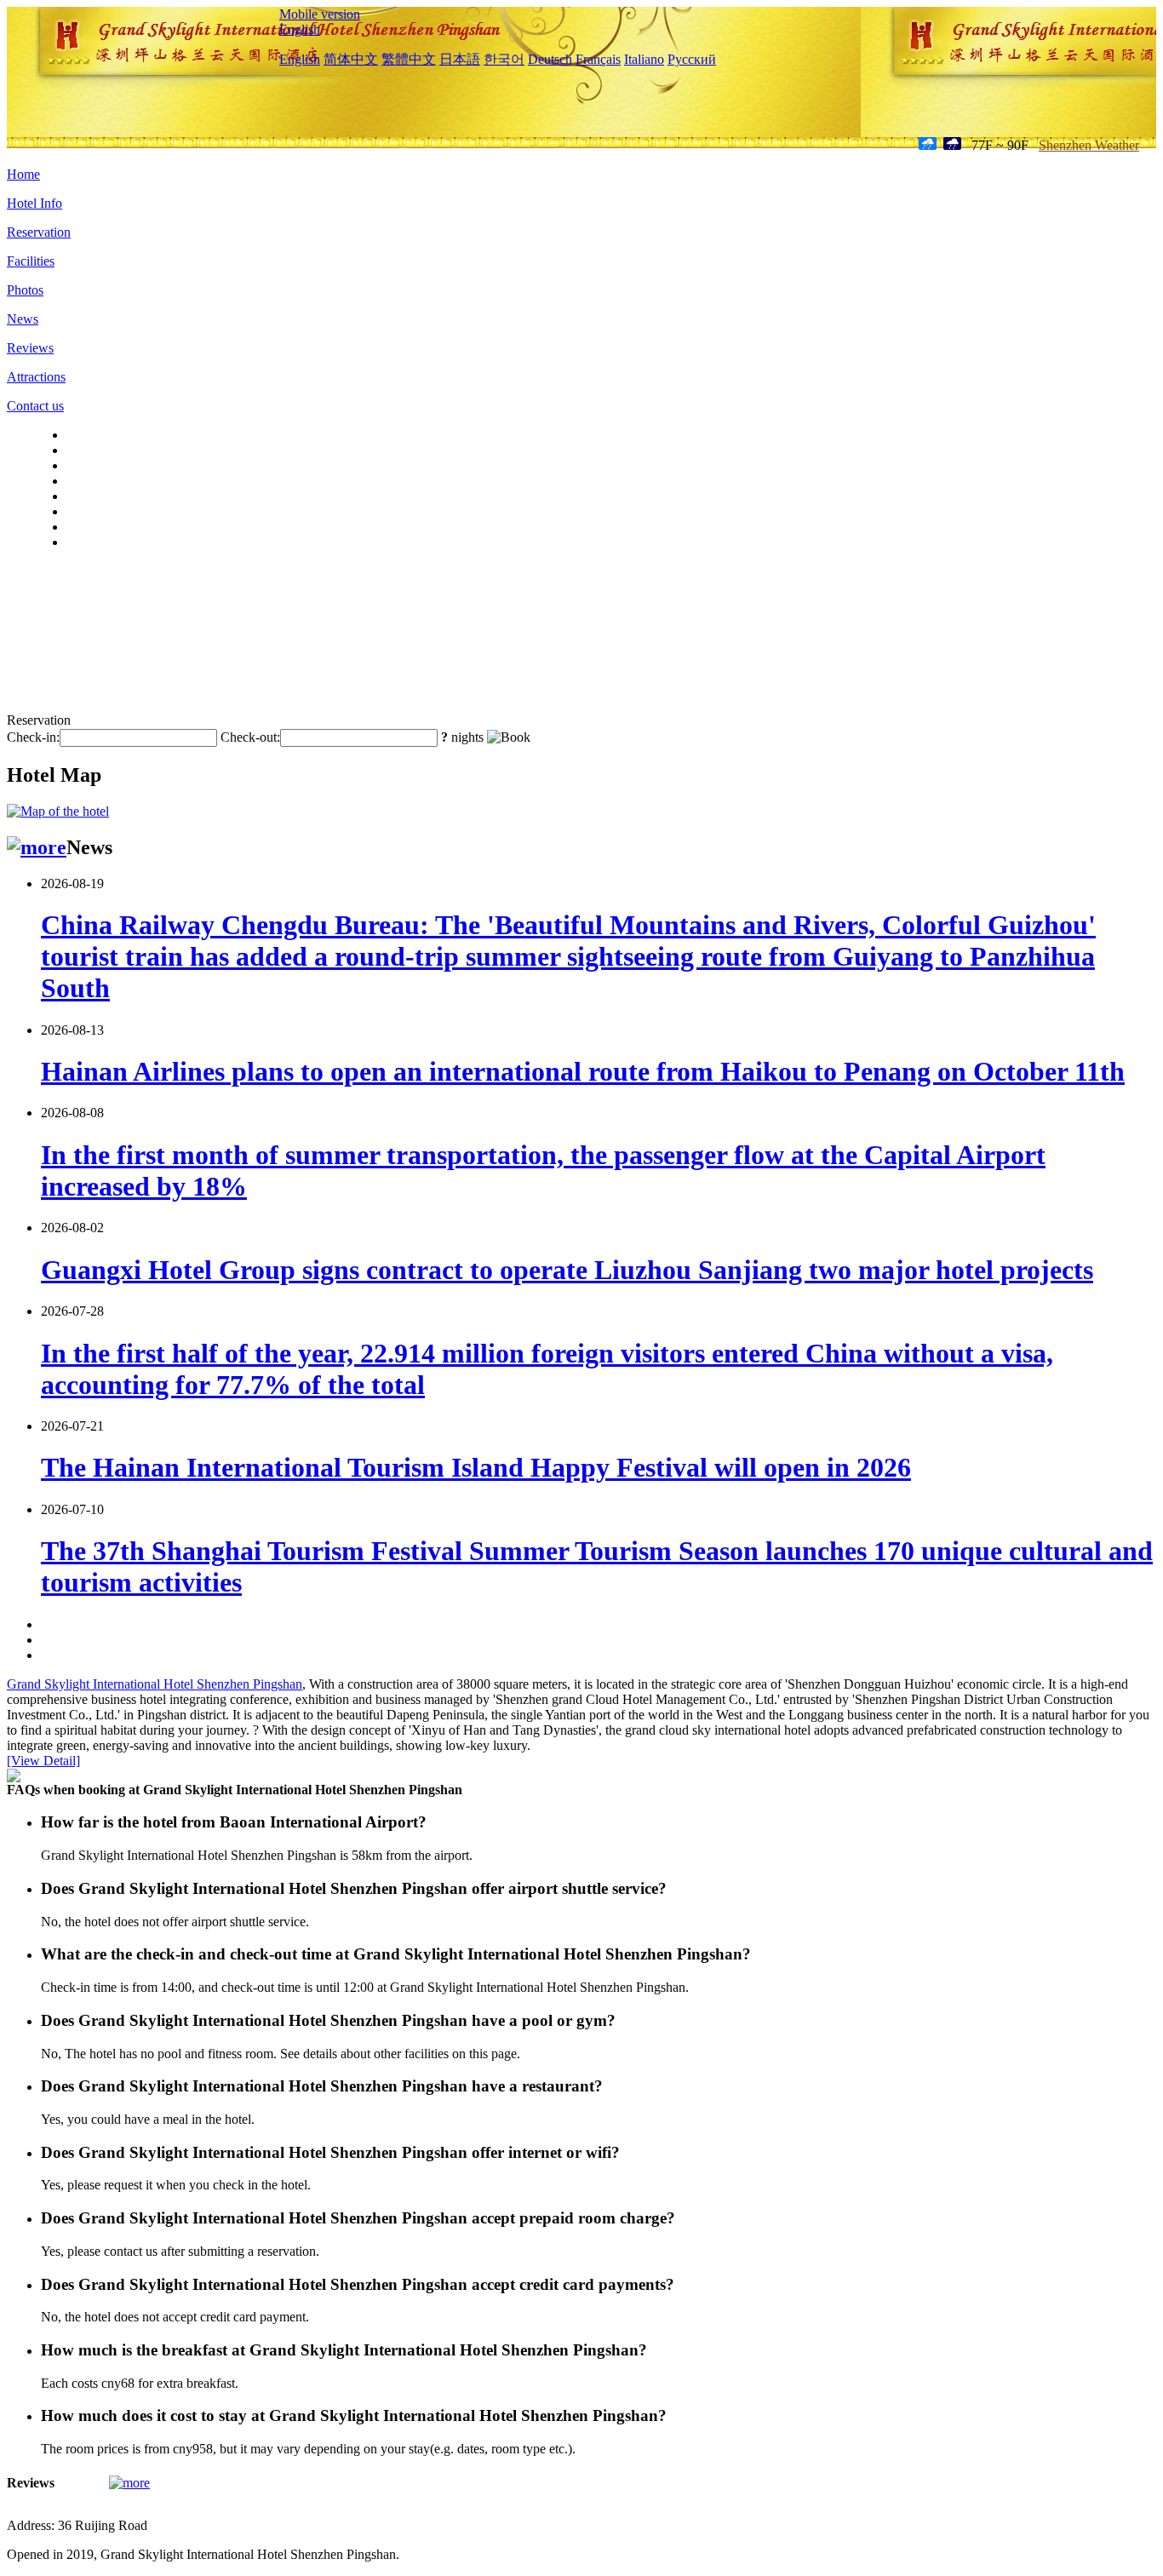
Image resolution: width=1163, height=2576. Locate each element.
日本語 (460, 59)
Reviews (30, 348)
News (23, 319)
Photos (25, 290)
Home (23, 174)
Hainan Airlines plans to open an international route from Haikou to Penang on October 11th (583, 1071)
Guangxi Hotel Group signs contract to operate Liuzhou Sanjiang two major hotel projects (567, 1270)
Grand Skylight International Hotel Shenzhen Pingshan (155, 1684)
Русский (692, 59)
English (300, 29)
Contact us (35, 406)
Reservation (39, 232)
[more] (37, 847)
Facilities (31, 261)
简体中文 (351, 59)
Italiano (644, 59)
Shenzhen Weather (1089, 145)
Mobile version (320, 14)
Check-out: (250, 737)
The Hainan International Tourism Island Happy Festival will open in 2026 (476, 1467)
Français (598, 59)
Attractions (36, 377)
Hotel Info (34, 203)
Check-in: (33, 737)
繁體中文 (409, 59)
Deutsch (550, 59)
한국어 (504, 59)
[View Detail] (43, 1761)
